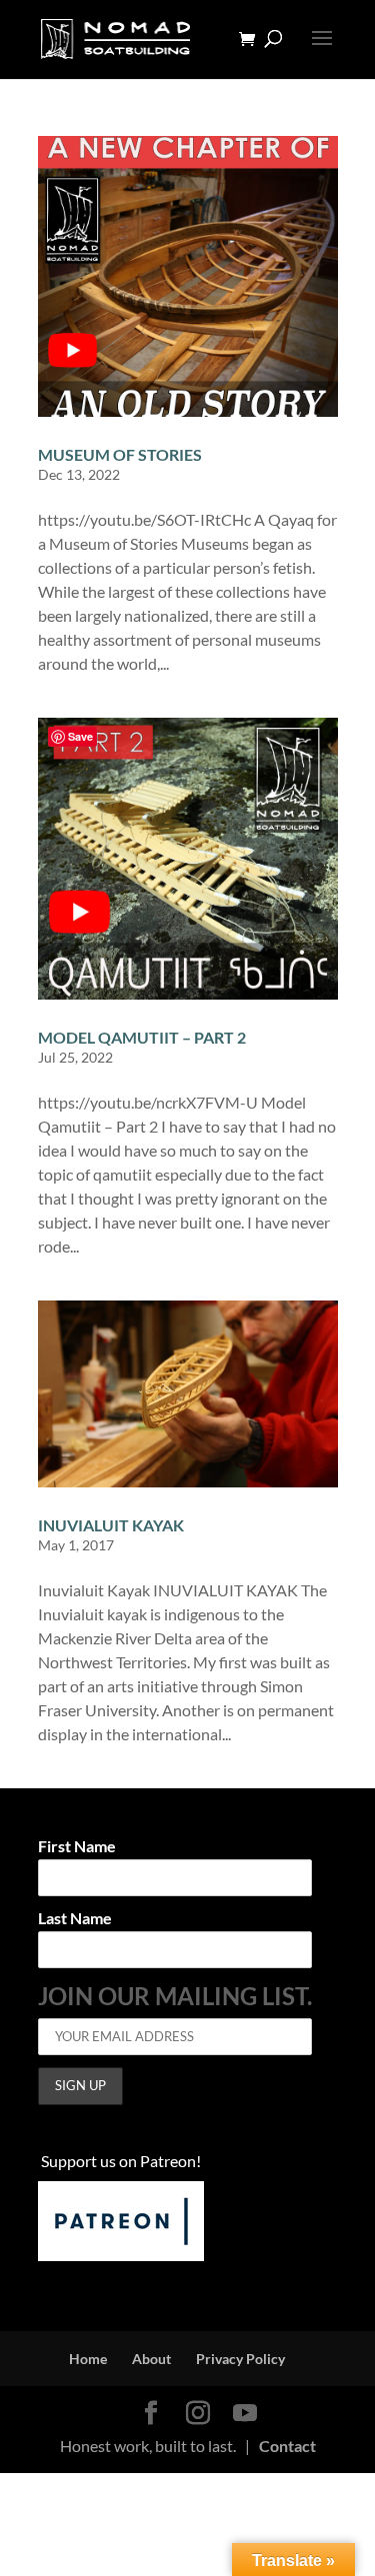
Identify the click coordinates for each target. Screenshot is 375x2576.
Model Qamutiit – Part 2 (142, 1037)
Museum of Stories (120, 454)
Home (88, 2359)
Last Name (75, 1919)
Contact (287, 2446)
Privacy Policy (240, 2359)
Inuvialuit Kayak (111, 1525)
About (151, 2359)
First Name (77, 1847)
